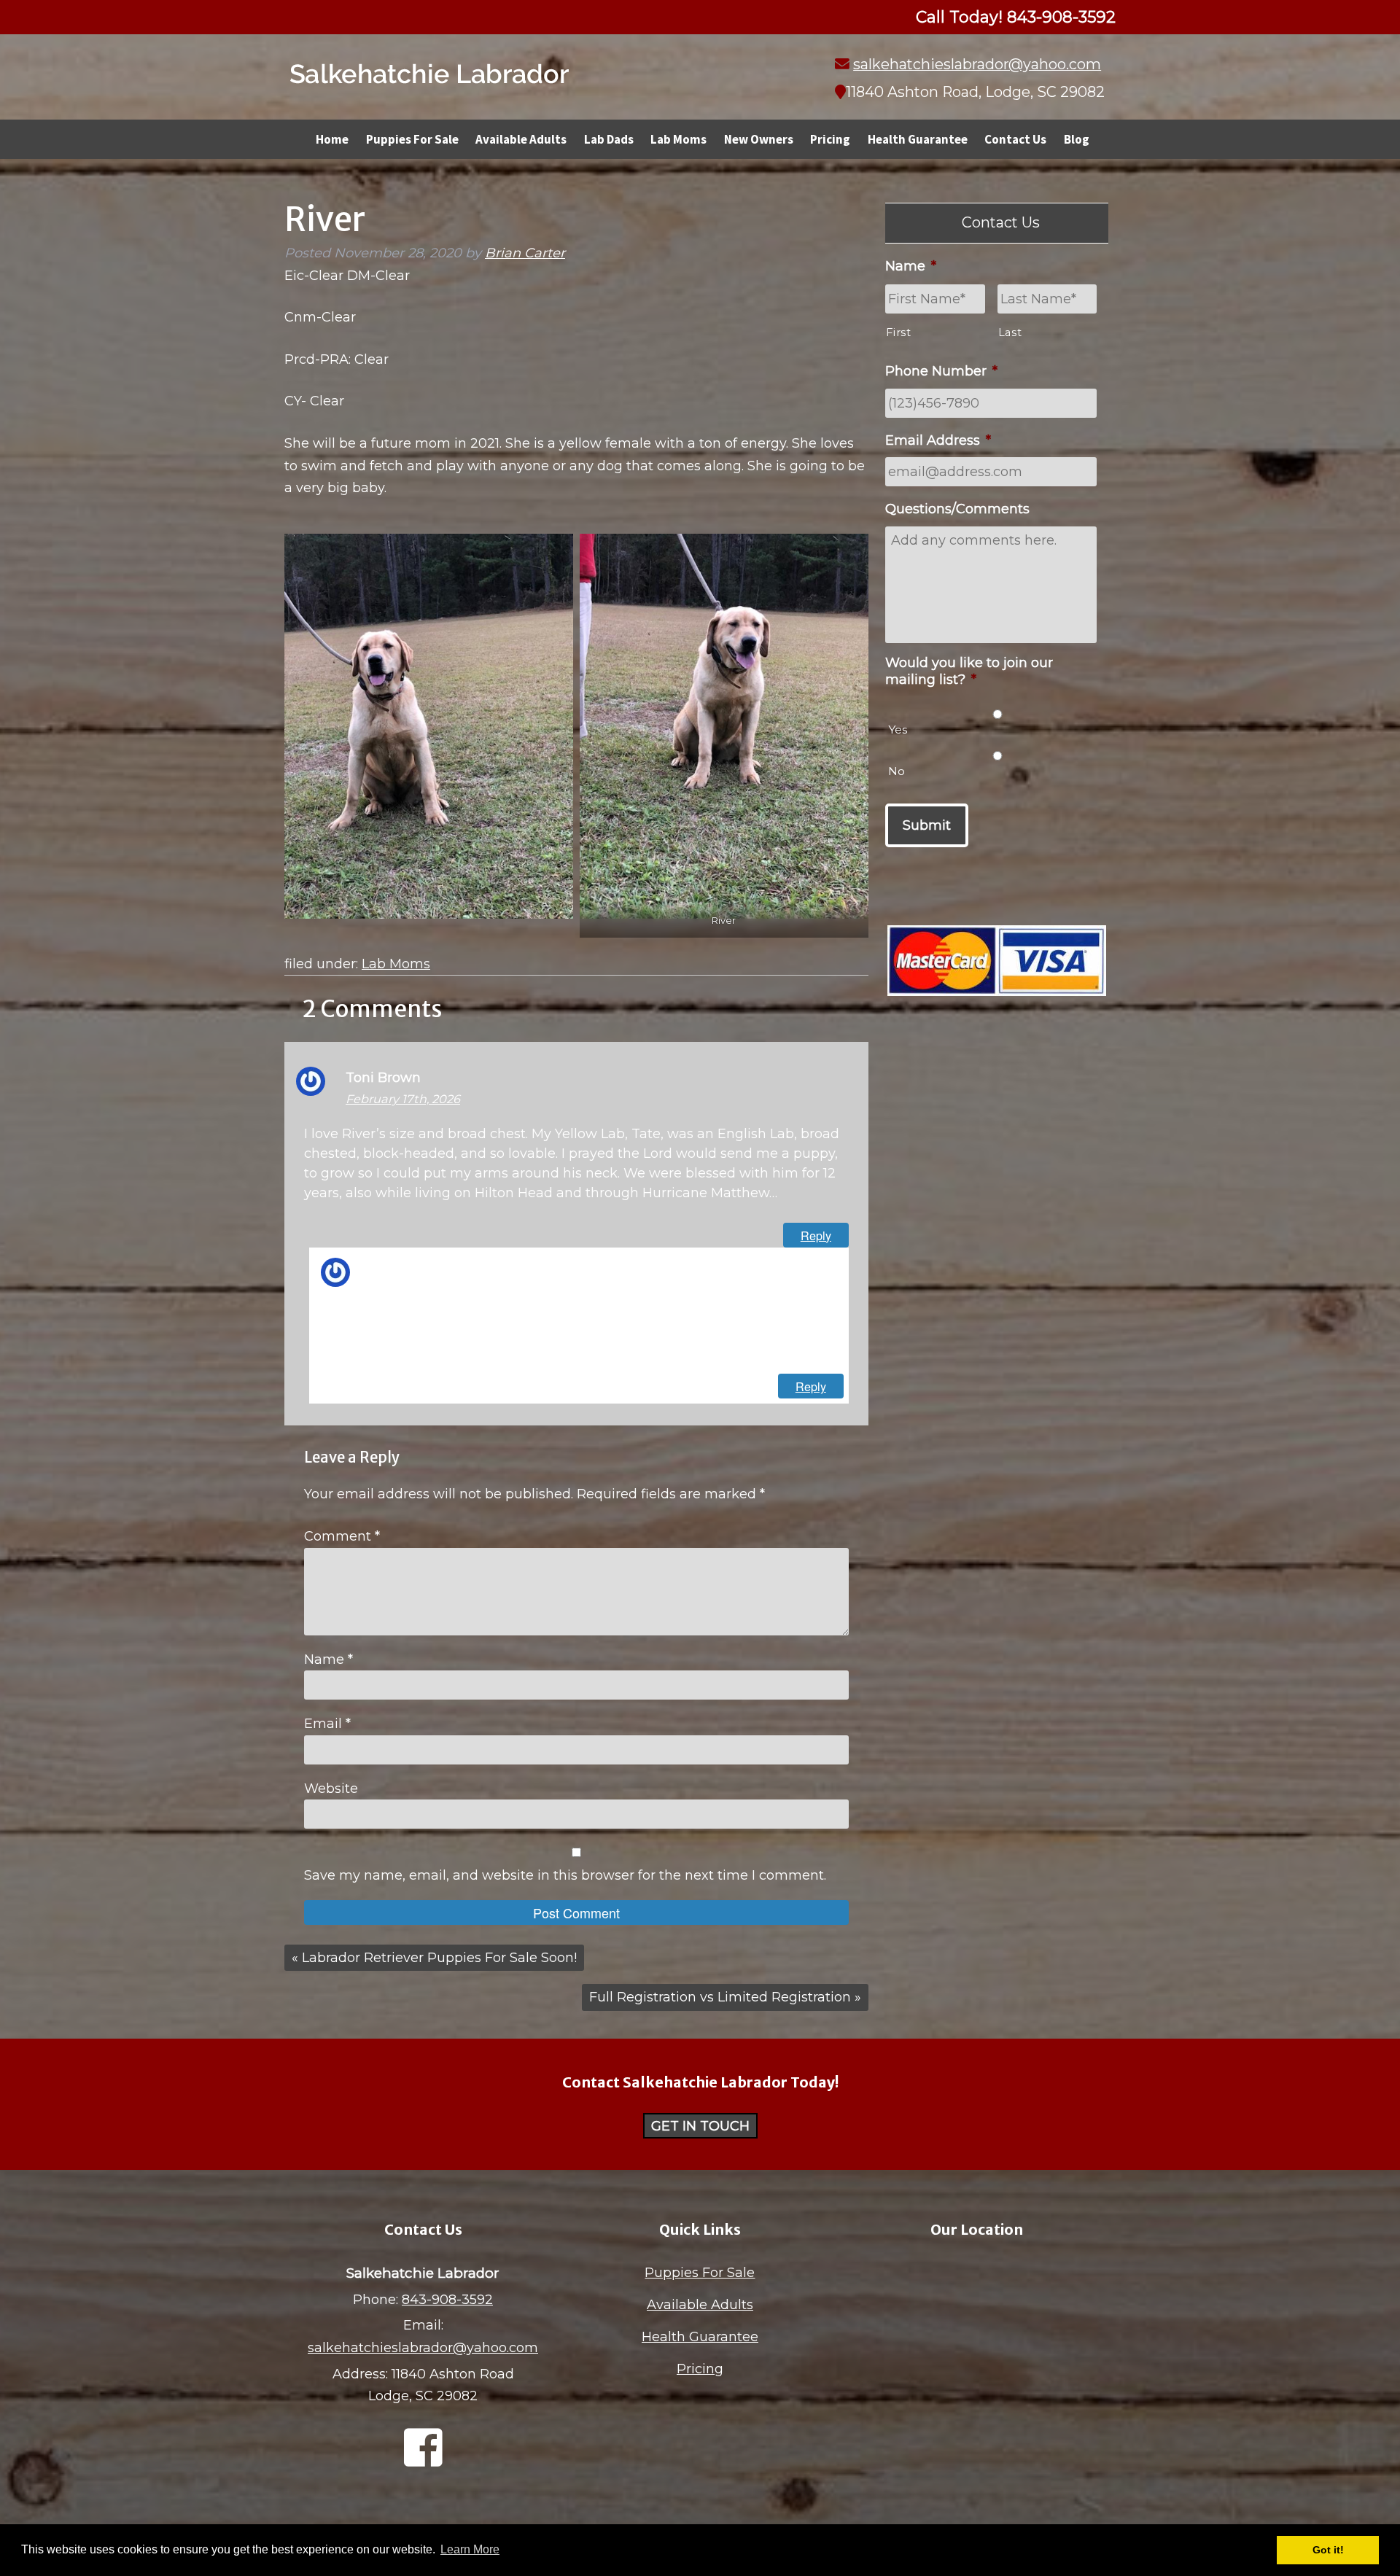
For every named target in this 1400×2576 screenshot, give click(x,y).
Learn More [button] (470, 2549)
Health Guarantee (918, 139)
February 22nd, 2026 (415, 1289)
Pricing (830, 139)
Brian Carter (525, 253)
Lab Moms (678, 139)
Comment (342, 1536)
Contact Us (1015, 139)
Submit (927, 825)
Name (328, 1659)
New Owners (759, 139)
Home (332, 139)
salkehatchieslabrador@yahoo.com (977, 64)
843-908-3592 (447, 2300)
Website (331, 1789)
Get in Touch (700, 2125)
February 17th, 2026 (403, 1099)
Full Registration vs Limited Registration (720, 1997)
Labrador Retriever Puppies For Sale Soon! (439, 1958)
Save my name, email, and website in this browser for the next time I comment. (565, 1875)
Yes (898, 729)
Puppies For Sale (412, 139)
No (897, 771)
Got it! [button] (1328, 2550)
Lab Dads (609, 139)
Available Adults (521, 139)
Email (327, 1724)
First (898, 332)
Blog (1077, 139)
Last (1010, 332)
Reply (816, 1235)
